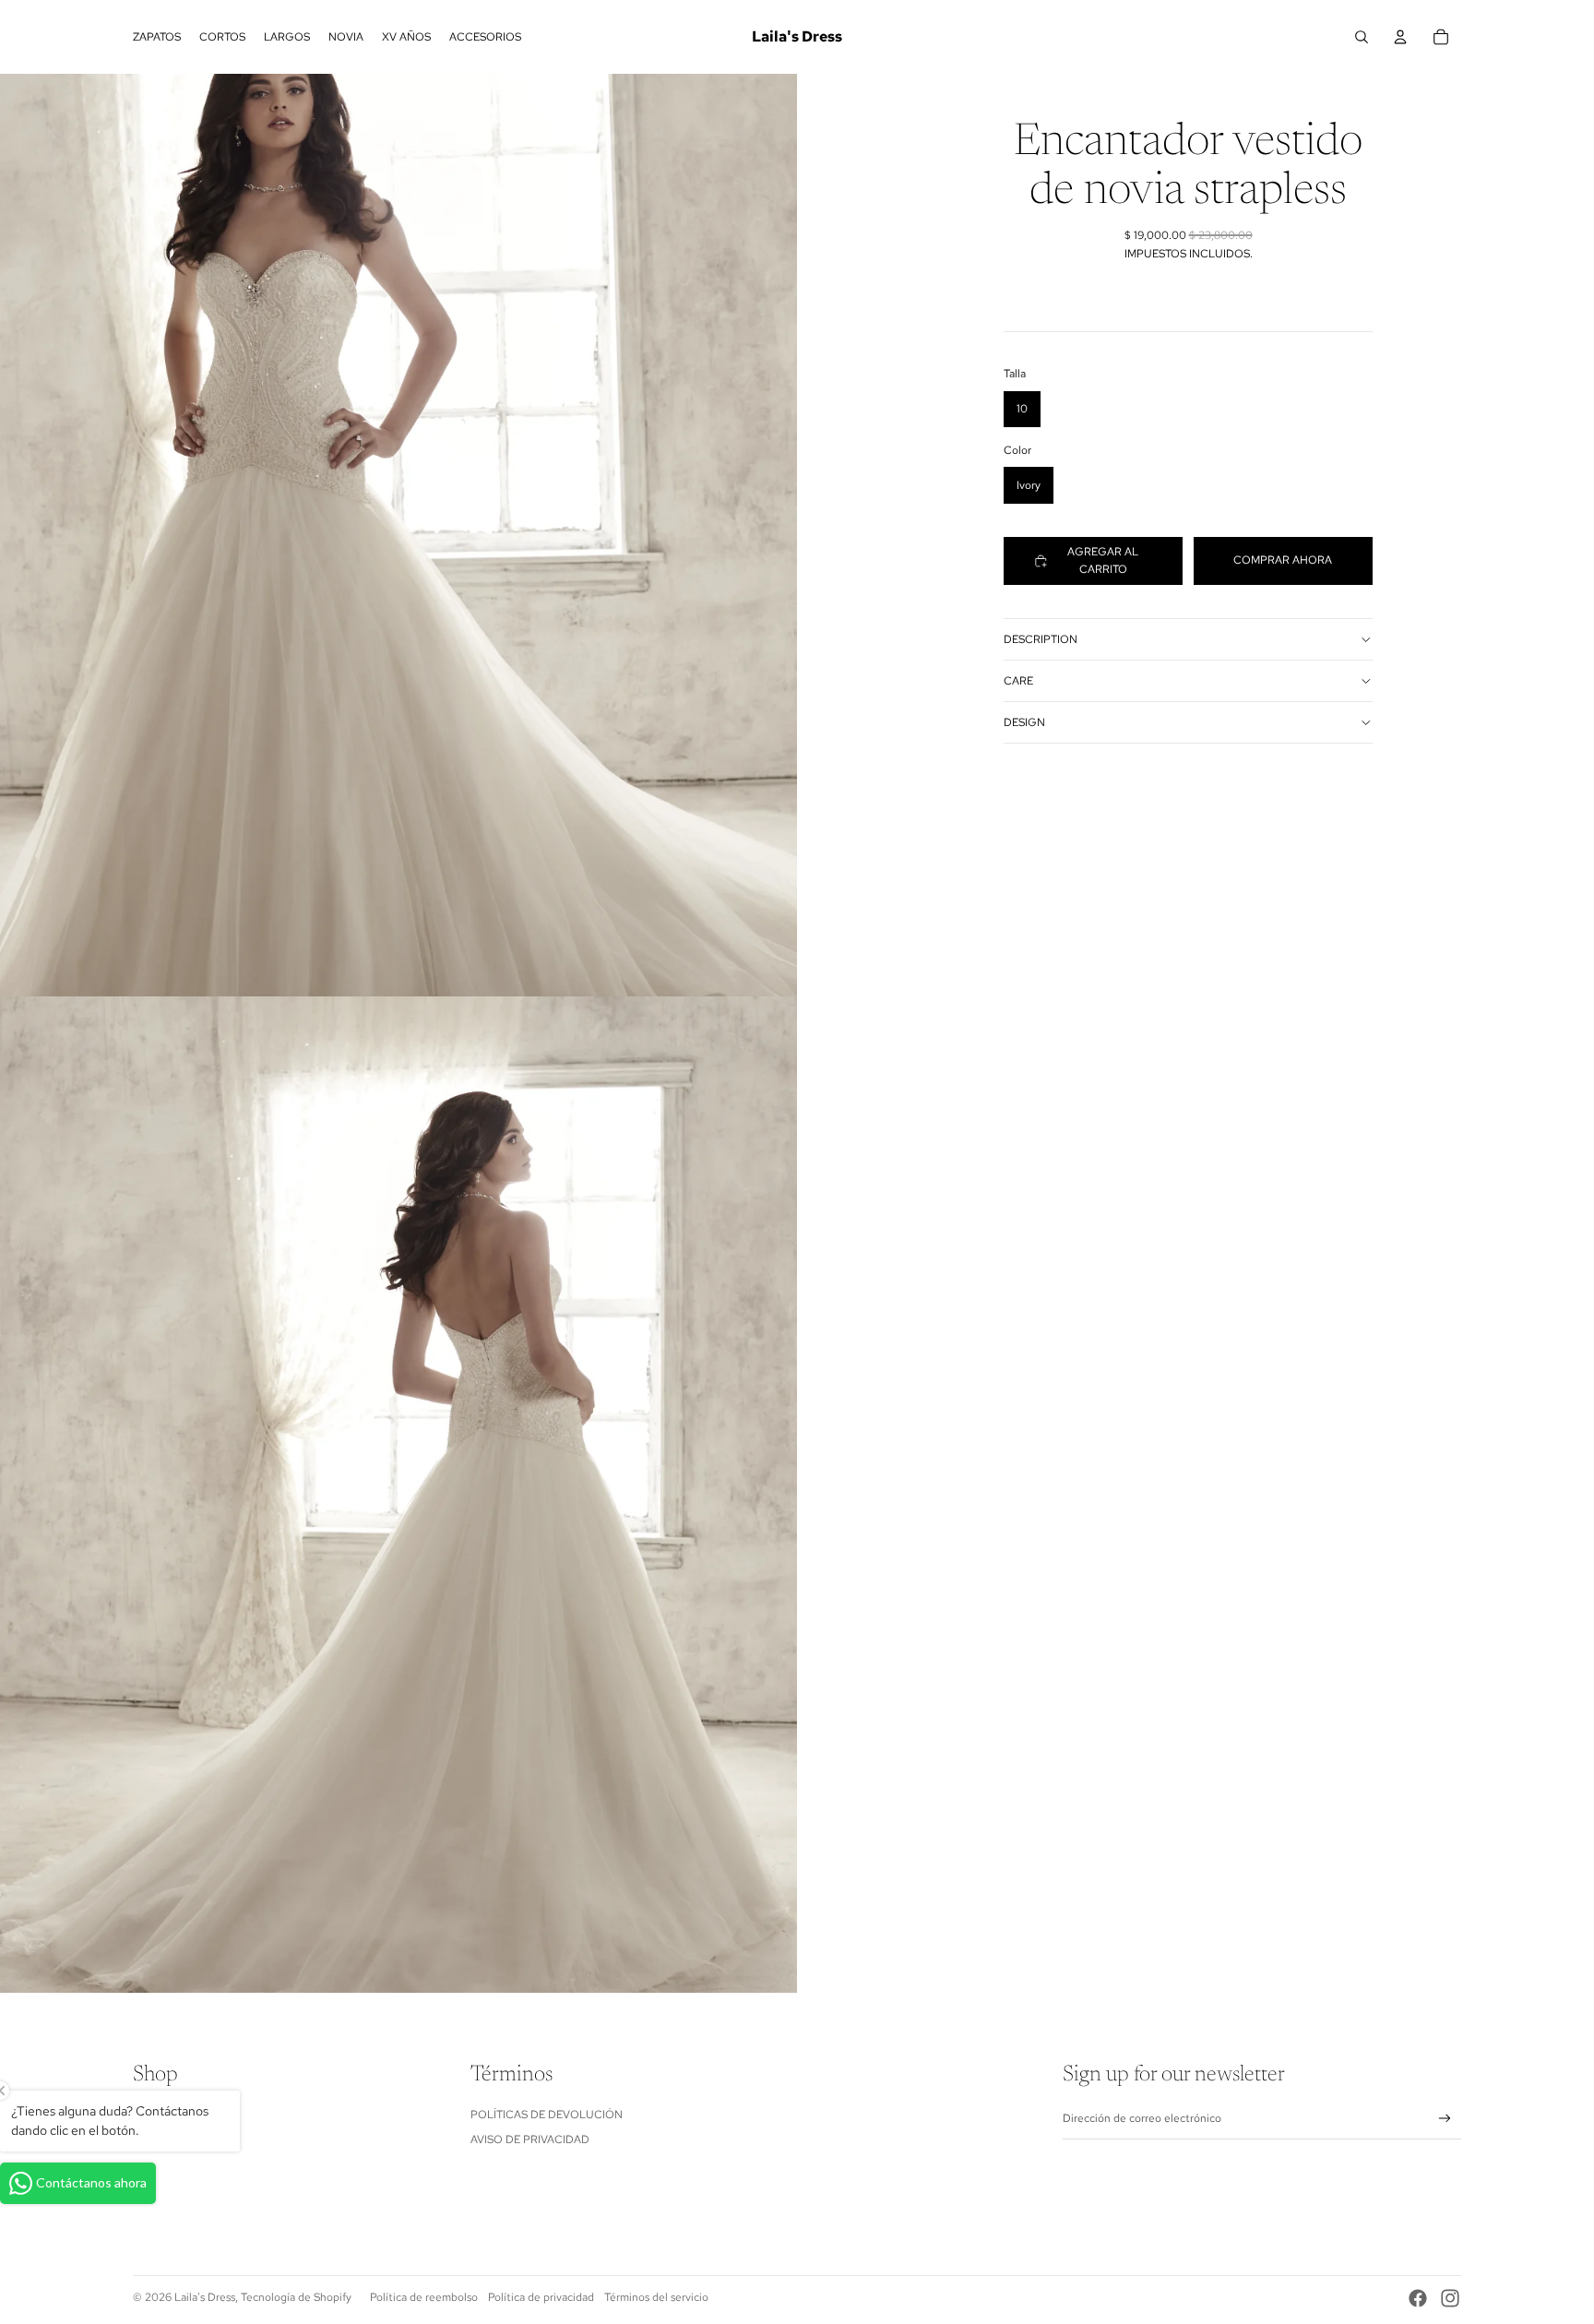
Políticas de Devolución (547, 2115)
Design (1024, 722)
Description (1041, 639)
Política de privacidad (541, 2297)
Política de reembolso (424, 2297)
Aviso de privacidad (530, 2139)
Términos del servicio (656, 2297)
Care (1018, 681)
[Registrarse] (1445, 2119)
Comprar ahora (1283, 560)
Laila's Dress (205, 2297)
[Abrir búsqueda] (1362, 37)
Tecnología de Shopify (296, 2297)
